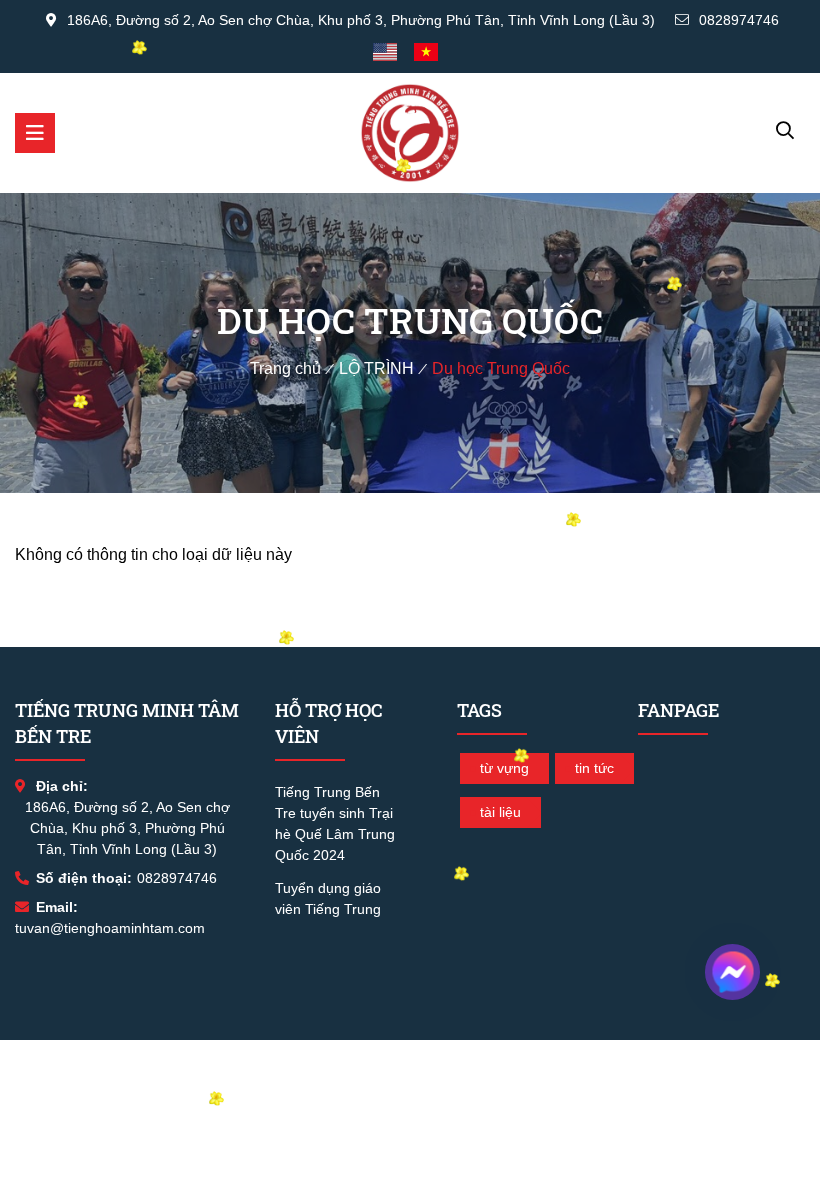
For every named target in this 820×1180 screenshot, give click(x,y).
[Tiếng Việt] (431, 52)
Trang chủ (285, 369)
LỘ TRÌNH (376, 369)
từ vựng (504, 768)
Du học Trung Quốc (501, 369)
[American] (390, 52)
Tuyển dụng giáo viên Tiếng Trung (328, 898)
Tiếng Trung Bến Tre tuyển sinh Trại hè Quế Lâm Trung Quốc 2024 (335, 823)
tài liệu (500, 812)
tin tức (594, 768)
